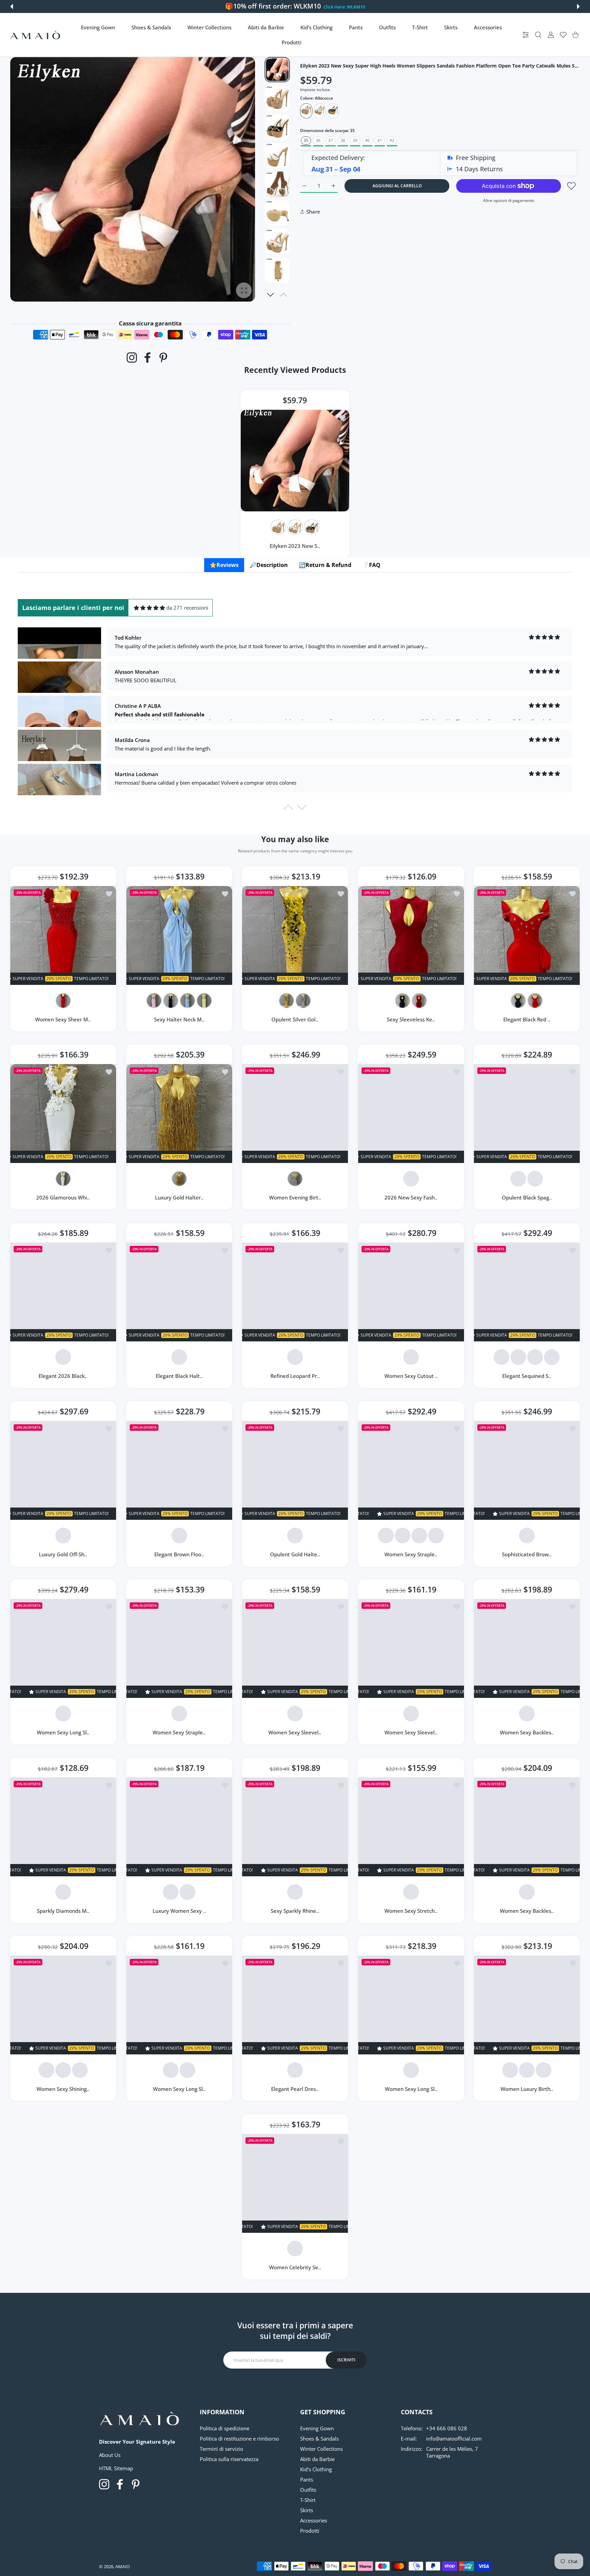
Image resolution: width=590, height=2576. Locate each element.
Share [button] (313, 212)
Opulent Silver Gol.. (295, 1019)
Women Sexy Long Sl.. (63, 1732)
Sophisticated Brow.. (527, 1554)
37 (331, 140)
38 (343, 140)
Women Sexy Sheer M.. (63, 1019)
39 (355, 140)
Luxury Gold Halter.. (179, 1198)
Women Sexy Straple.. (411, 1554)
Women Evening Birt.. (295, 1198)
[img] (149, 608)
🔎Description (269, 565)
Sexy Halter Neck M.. (179, 1019)
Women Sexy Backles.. (527, 1732)
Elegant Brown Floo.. (179, 1554)
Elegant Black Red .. (527, 1019)
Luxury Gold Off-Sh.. (63, 1554)
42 (392, 140)
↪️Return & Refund (325, 565)
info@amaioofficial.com (454, 2439)
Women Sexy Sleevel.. (295, 1732)
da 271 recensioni (187, 608)
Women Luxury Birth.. (527, 2089)
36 (318, 140)
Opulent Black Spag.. (527, 1198)
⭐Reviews (224, 565)
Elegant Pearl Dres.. (295, 2089)
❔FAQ (371, 565)
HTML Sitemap (116, 2468)
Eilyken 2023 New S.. (295, 545)
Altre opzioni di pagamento (509, 200)
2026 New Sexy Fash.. (411, 1198)
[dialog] (538, 35)
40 (367, 140)
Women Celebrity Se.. (295, 2267)
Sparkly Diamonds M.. (63, 1911)
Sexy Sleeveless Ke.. (411, 1019)
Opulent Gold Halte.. (295, 1554)
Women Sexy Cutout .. (411, 1376)
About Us (110, 2455)
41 (380, 140)
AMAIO (123, 2566)
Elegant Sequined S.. (527, 1376)
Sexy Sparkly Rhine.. (295, 1911)
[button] (12, 6)
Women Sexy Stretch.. (411, 1911)
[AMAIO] (35, 35)
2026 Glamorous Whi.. (63, 1198)
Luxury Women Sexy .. (179, 1911)
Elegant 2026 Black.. (63, 1376)
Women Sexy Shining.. (63, 2089)
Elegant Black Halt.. (179, 1376)
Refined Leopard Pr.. (295, 1376)
